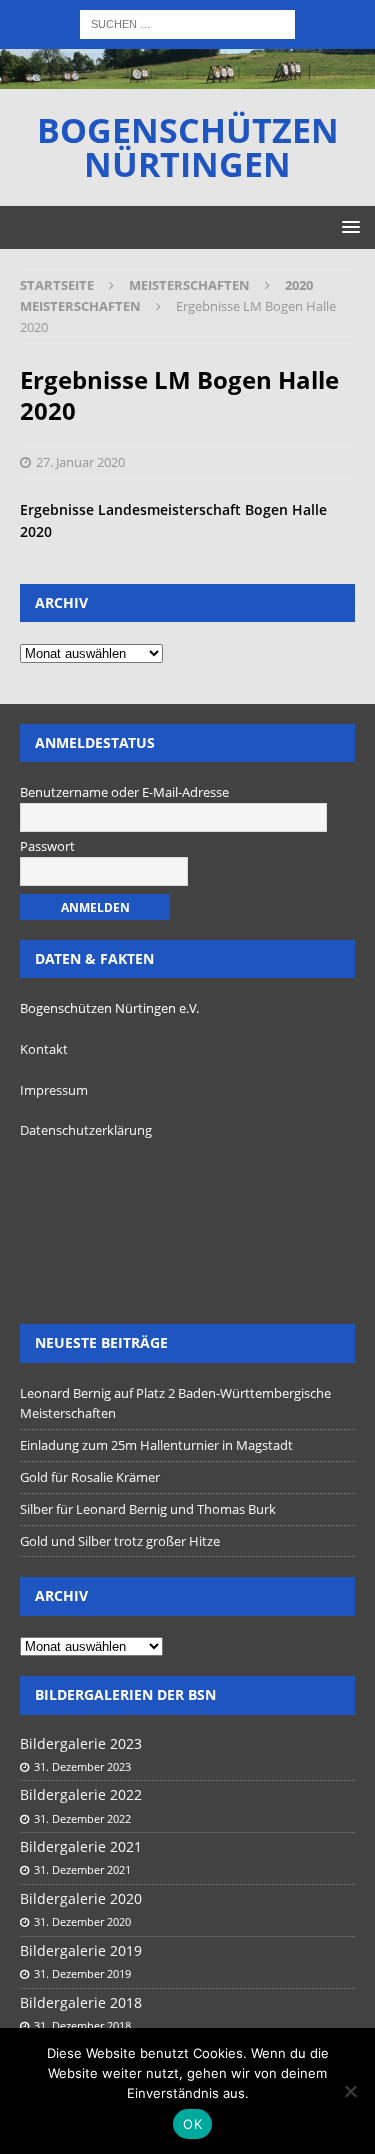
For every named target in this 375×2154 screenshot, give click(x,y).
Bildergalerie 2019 (81, 1950)
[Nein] (350, 2091)
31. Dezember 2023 (82, 1766)
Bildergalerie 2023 (81, 1743)
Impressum (54, 1090)
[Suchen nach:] (187, 22)
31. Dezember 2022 (82, 1818)
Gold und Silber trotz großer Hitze (120, 1541)
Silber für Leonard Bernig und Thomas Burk (148, 1509)
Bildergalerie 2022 (81, 1794)
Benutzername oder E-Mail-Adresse (124, 792)
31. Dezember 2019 (82, 1973)
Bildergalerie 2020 (81, 1898)
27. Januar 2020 (80, 462)
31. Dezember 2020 (82, 1921)
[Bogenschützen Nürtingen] (187, 77)
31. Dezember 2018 (82, 2025)
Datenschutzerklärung (86, 1130)
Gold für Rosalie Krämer (90, 1477)
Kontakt (44, 1049)
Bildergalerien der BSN (125, 1694)
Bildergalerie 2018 (81, 2002)
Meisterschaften (189, 285)
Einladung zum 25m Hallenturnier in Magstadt (156, 1445)
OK (192, 2124)
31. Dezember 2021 (82, 1869)
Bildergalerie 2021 (81, 1846)
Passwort (47, 846)
